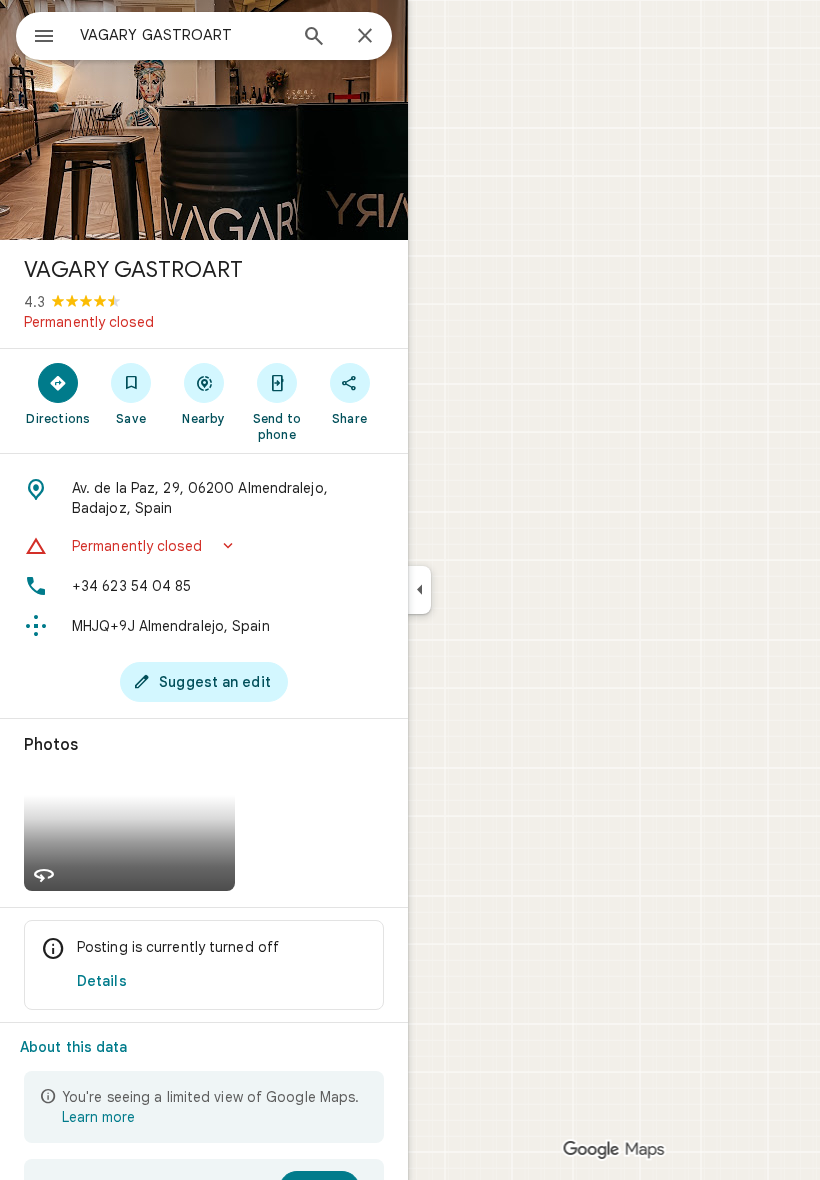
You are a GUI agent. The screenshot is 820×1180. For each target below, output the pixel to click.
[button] (204, 546)
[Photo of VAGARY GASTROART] (204, 120)
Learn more (98, 1117)
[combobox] (183, 35)
